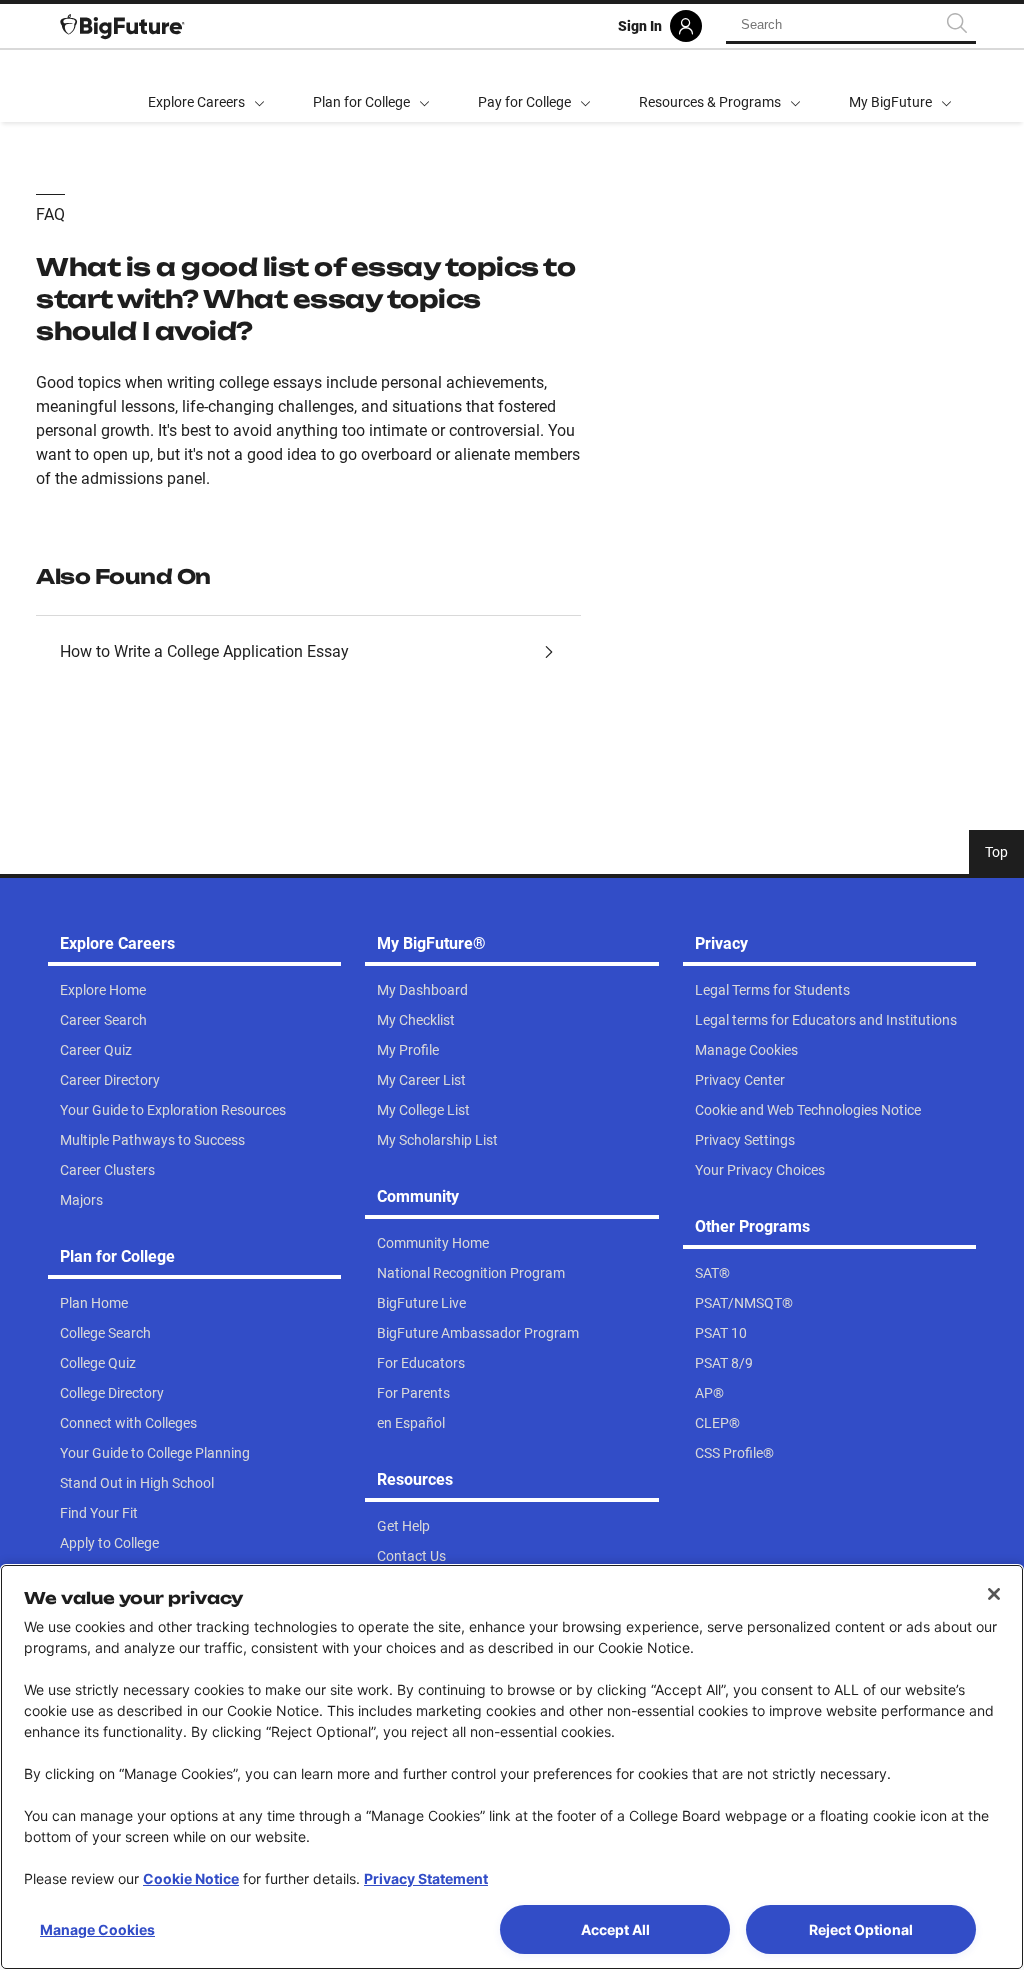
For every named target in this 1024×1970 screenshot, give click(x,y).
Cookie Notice (191, 1878)
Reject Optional (861, 1929)
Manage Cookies (97, 1929)
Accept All (615, 1929)
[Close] (994, 1594)
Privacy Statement (426, 1878)
